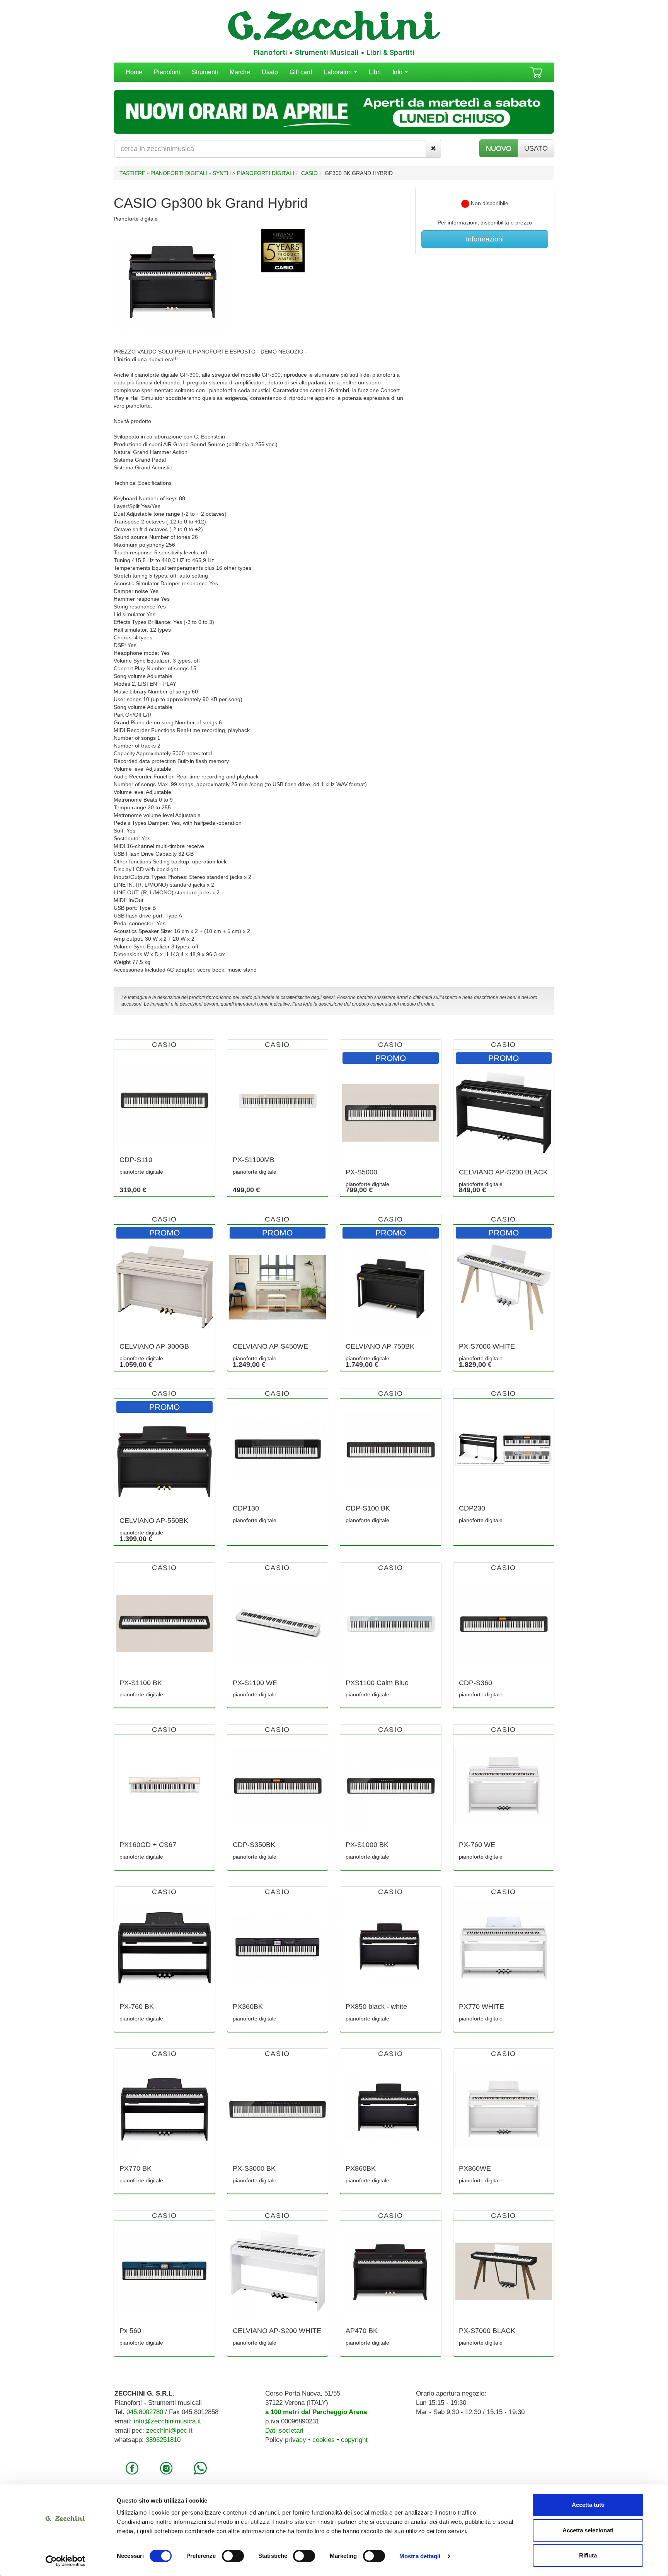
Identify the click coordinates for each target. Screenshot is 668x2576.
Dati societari (284, 2431)
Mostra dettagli (420, 2556)
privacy (296, 2440)
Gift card (301, 72)
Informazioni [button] (485, 239)
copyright (354, 2440)
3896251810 (163, 2440)
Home (134, 72)
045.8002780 (145, 2412)
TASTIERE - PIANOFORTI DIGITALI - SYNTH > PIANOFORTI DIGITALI (207, 173)
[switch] (233, 2556)
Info (398, 72)
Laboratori (339, 72)
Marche (240, 72)
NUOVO (499, 148)
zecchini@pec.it (169, 2431)
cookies (324, 2440)
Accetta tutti (588, 2505)
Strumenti (205, 72)
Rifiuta (588, 2555)
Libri (375, 72)
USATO (536, 148)
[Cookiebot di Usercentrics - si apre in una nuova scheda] (66, 2561)
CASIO (309, 173)
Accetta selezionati (588, 2530)
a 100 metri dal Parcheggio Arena (316, 2412)
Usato (270, 72)
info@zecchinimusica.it (167, 2421)
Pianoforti (167, 72)
